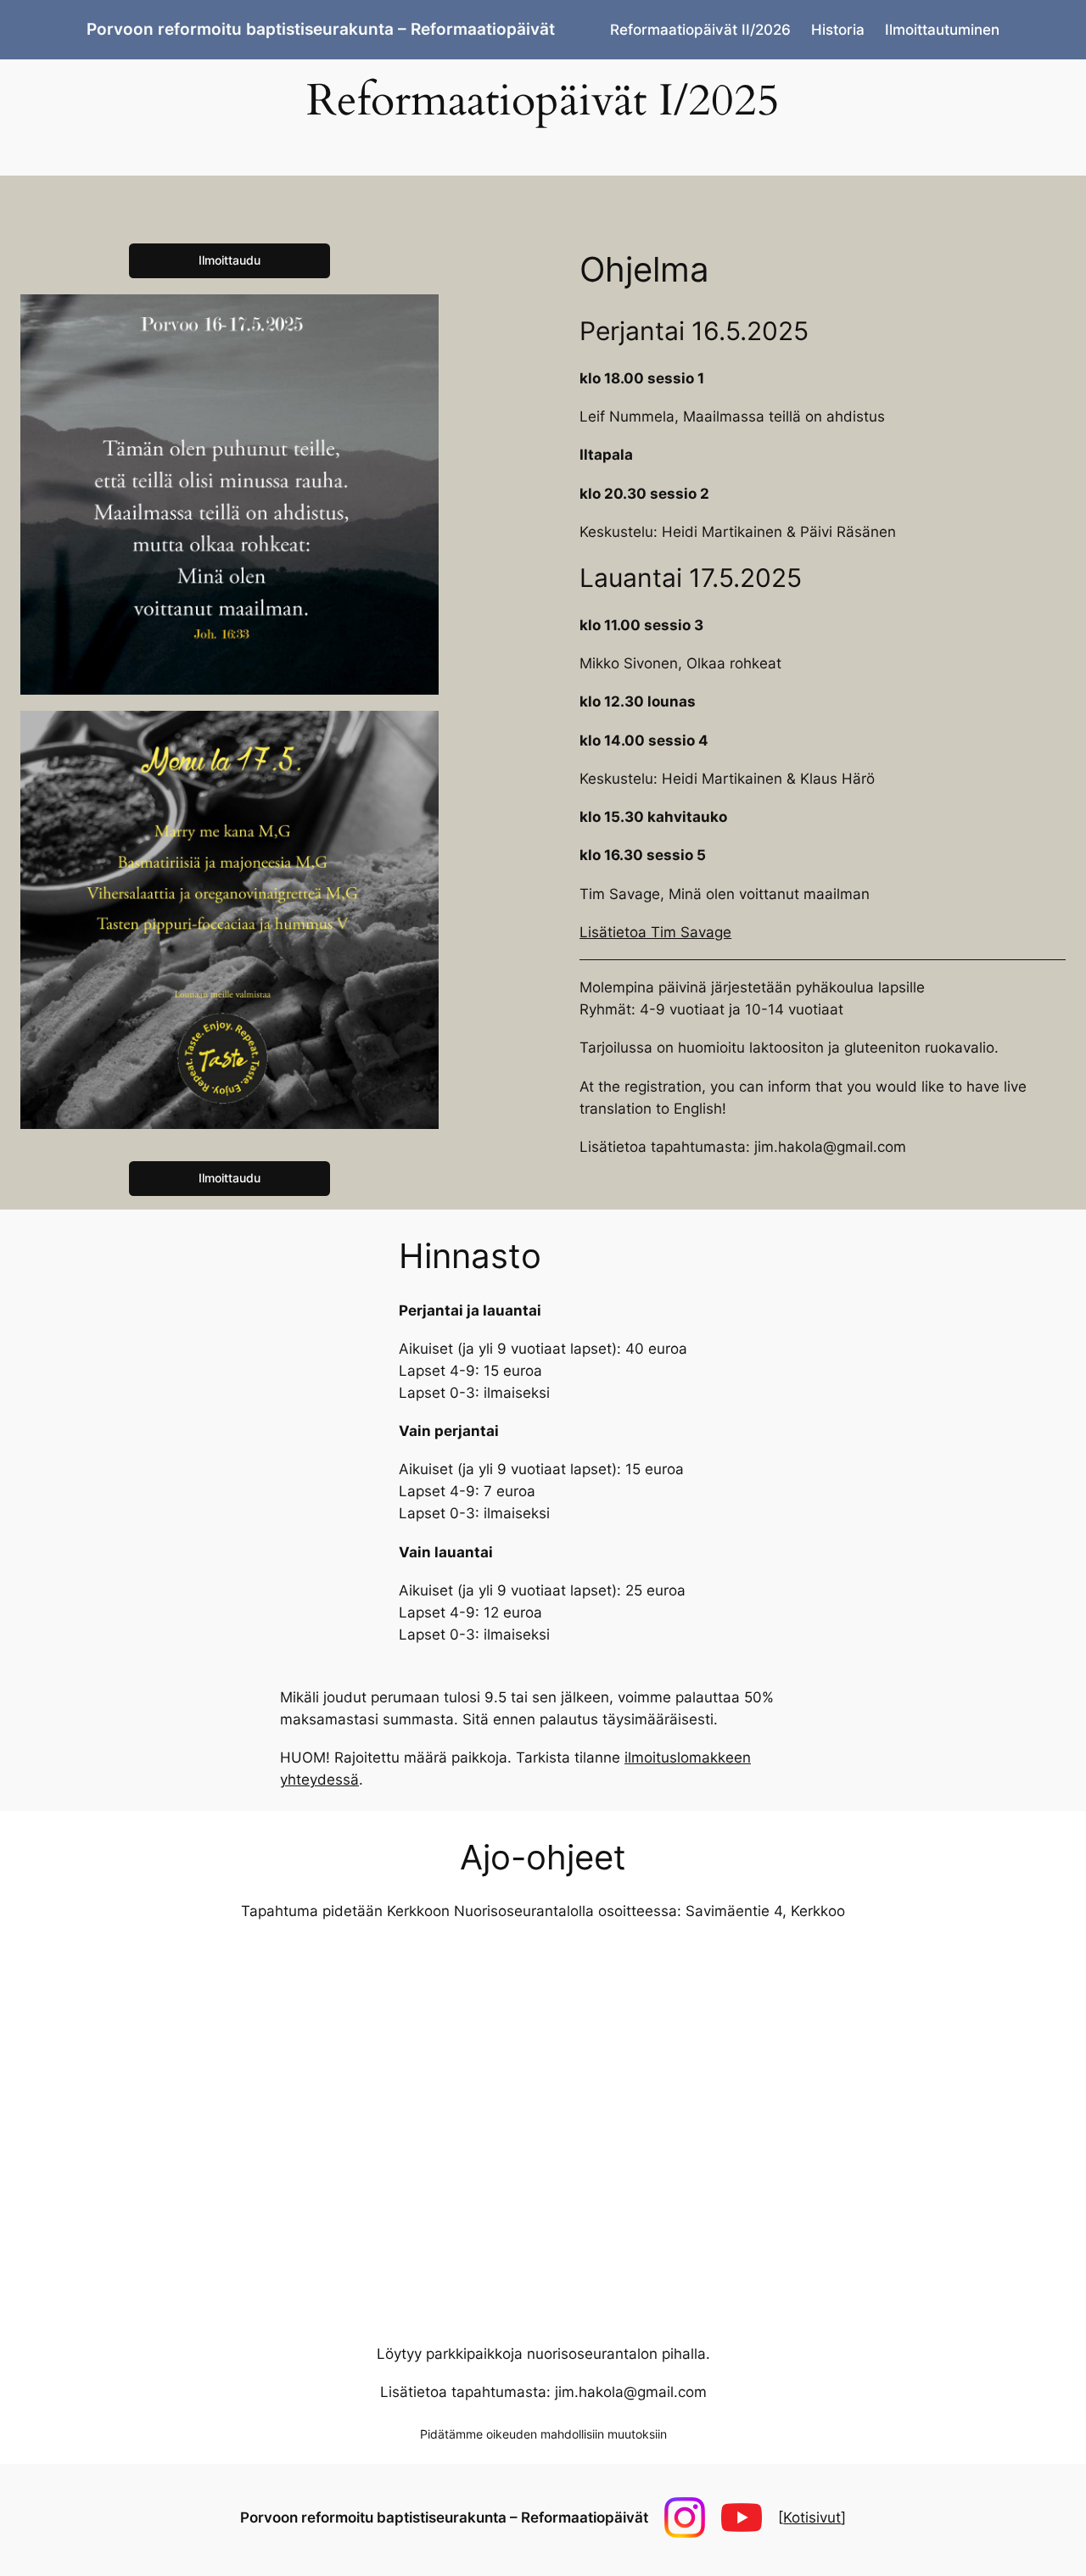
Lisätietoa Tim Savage (655, 932)
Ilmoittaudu (230, 260)
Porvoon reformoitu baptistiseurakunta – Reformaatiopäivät (321, 29)
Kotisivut (812, 2517)
